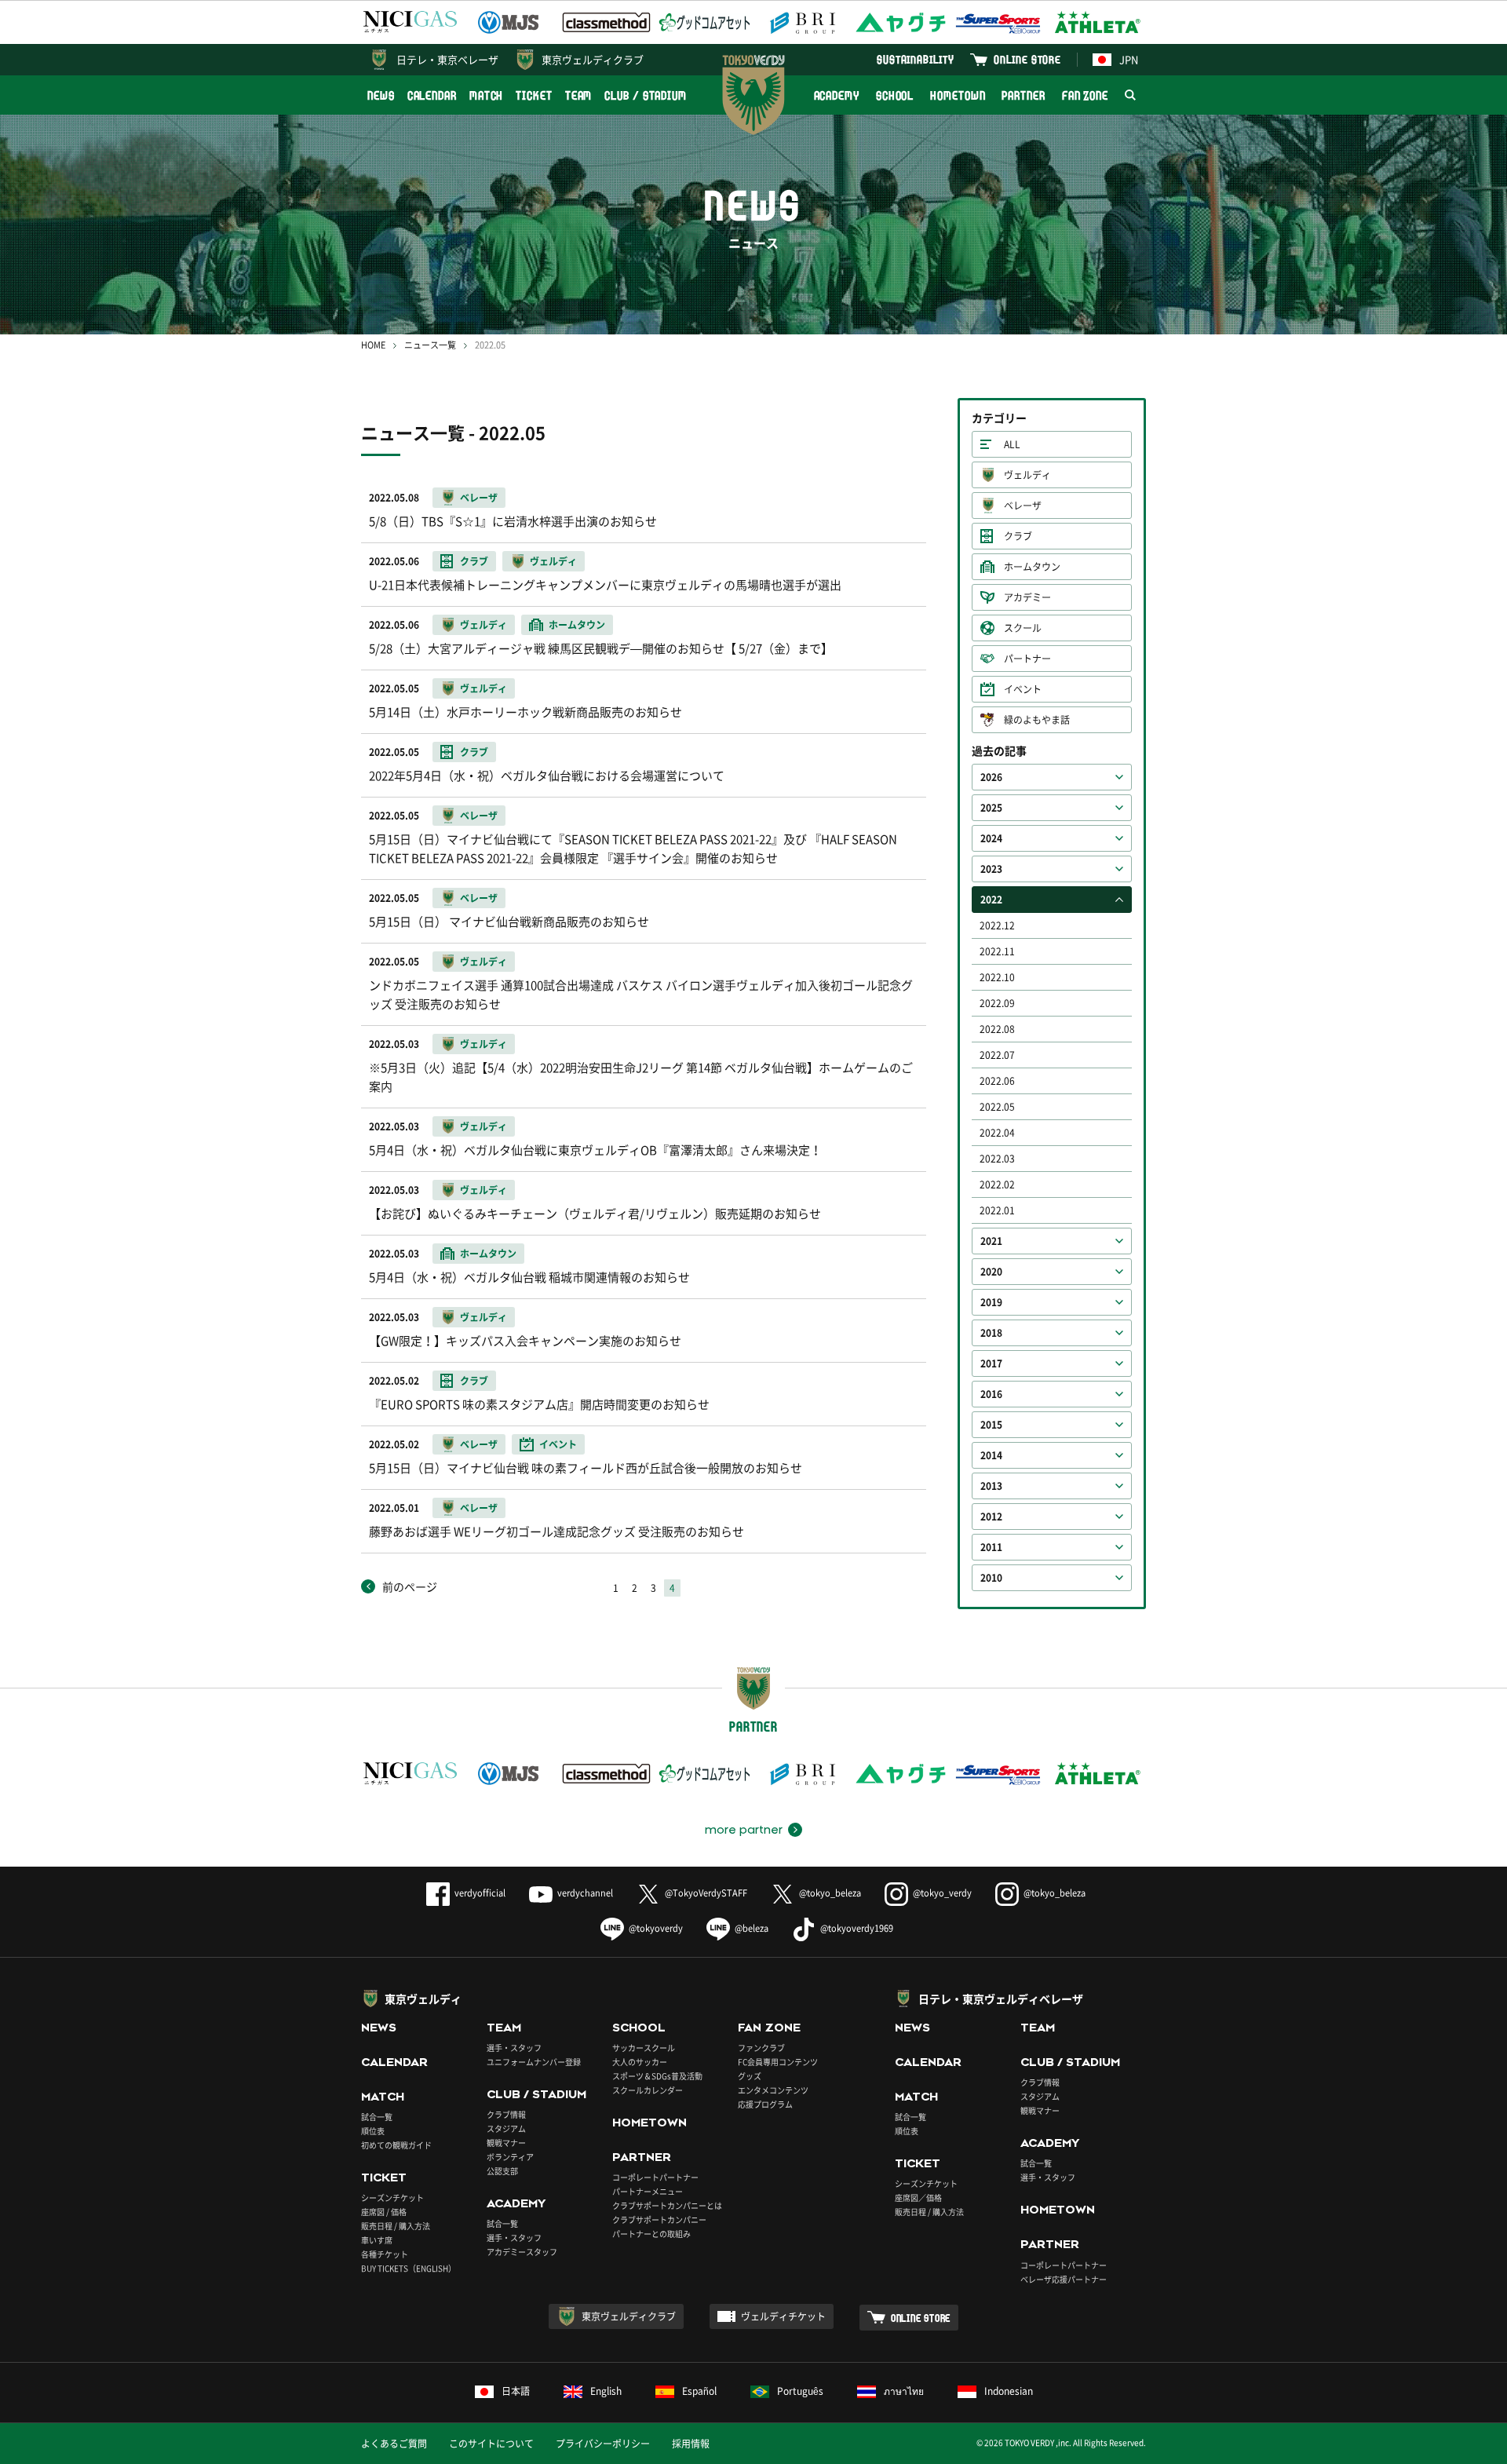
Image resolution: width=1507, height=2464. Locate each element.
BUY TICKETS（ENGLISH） (409, 2268)
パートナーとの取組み (651, 2234)
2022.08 (997, 1029)
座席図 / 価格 (384, 2212)
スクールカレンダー (648, 2090)
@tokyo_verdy (942, 1893)
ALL (1012, 444)
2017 (991, 1363)
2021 (991, 1241)
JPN (1129, 59)
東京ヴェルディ (423, 1999)
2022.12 (997, 925)
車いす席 (377, 2240)
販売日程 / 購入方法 (396, 2226)
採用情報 (691, 2444)
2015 (991, 1425)
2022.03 (997, 1159)
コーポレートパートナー (655, 2177)
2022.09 (997, 1003)
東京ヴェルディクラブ (593, 59)
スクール (1023, 628)
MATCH (487, 95)
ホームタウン (1032, 567)
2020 (991, 1272)
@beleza (752, 1928)
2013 (991, 1486)
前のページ (410, 1586)
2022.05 (997, 1107)
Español (699, 2391)
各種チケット (385, 2254)
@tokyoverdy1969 (857, 1928)
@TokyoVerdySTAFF (706, 1893)
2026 (991, 777)
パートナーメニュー (648, 2191)
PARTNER (1023, 95)
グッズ (750, 2076)
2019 (991, 1302)
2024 (991, 838)
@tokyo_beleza (830, 1893)
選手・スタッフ (514, 2048)
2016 (991, 1394)
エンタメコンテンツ (773, 2090)
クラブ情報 (506, 2114)
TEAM (579, 95)
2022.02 (997, 1185)
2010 (991, 1578)
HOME (373, 345)
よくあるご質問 (394, 2444)
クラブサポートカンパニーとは (667, 2205)
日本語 (516, 2391)
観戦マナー (506, 2143)
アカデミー (1027, 597)
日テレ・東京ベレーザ (447, 59)
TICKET (534, 95)
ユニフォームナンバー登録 (534, 2062)
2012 (991, 1517)
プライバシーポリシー (603, 2444)
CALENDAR (432, 95)
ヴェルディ (1027, 475)
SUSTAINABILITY (916, 59)
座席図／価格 (918, 2198)
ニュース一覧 (430, 345)
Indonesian (1009, 2391)
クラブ (1018, 536)
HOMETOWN (958, 95)
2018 (991, 1333)
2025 (991, 808)
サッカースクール (644, 2048)
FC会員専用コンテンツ (778, 2062)
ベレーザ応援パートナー (1064, 2279)
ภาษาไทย (904, 2391)
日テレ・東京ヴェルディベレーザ (1001, 1999)
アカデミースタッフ (522, 2252)
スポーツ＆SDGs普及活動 (657, 2076)
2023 (991, 869)
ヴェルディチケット (783, 2316)
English (606, 2391)
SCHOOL (895, 95)
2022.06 (997, 1081)
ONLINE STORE (1027, 59)
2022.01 (997, 1210)
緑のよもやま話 (1037, 720)
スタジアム (506, 2128)
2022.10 (997, 977)
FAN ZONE (1085, 95)
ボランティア (510, 2157)
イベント (1023, 689)
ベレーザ (1023, 506)
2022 (991, 900)
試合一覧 (377, 2117)
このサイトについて (491, 2444)
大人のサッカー (640, 2062)
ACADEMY (837, 95)
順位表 (373, 2131)
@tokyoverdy (656, 1928)
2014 (991, 1455)
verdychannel (585, 1893)
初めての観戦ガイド (396, 2145)
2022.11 (997, 951)
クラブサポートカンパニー (659, 2219)
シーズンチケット (392, 2198)
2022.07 (997, 1055)
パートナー (1027, 659)
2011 (991, 1547)
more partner (744, 1830)
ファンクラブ (761, 2048)
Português (800, 2391)
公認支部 (502, 2171)
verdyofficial (480, 1893)
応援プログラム (765, 2104)
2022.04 (997, 1133)
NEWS (381, 95)
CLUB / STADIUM (646, 95)
